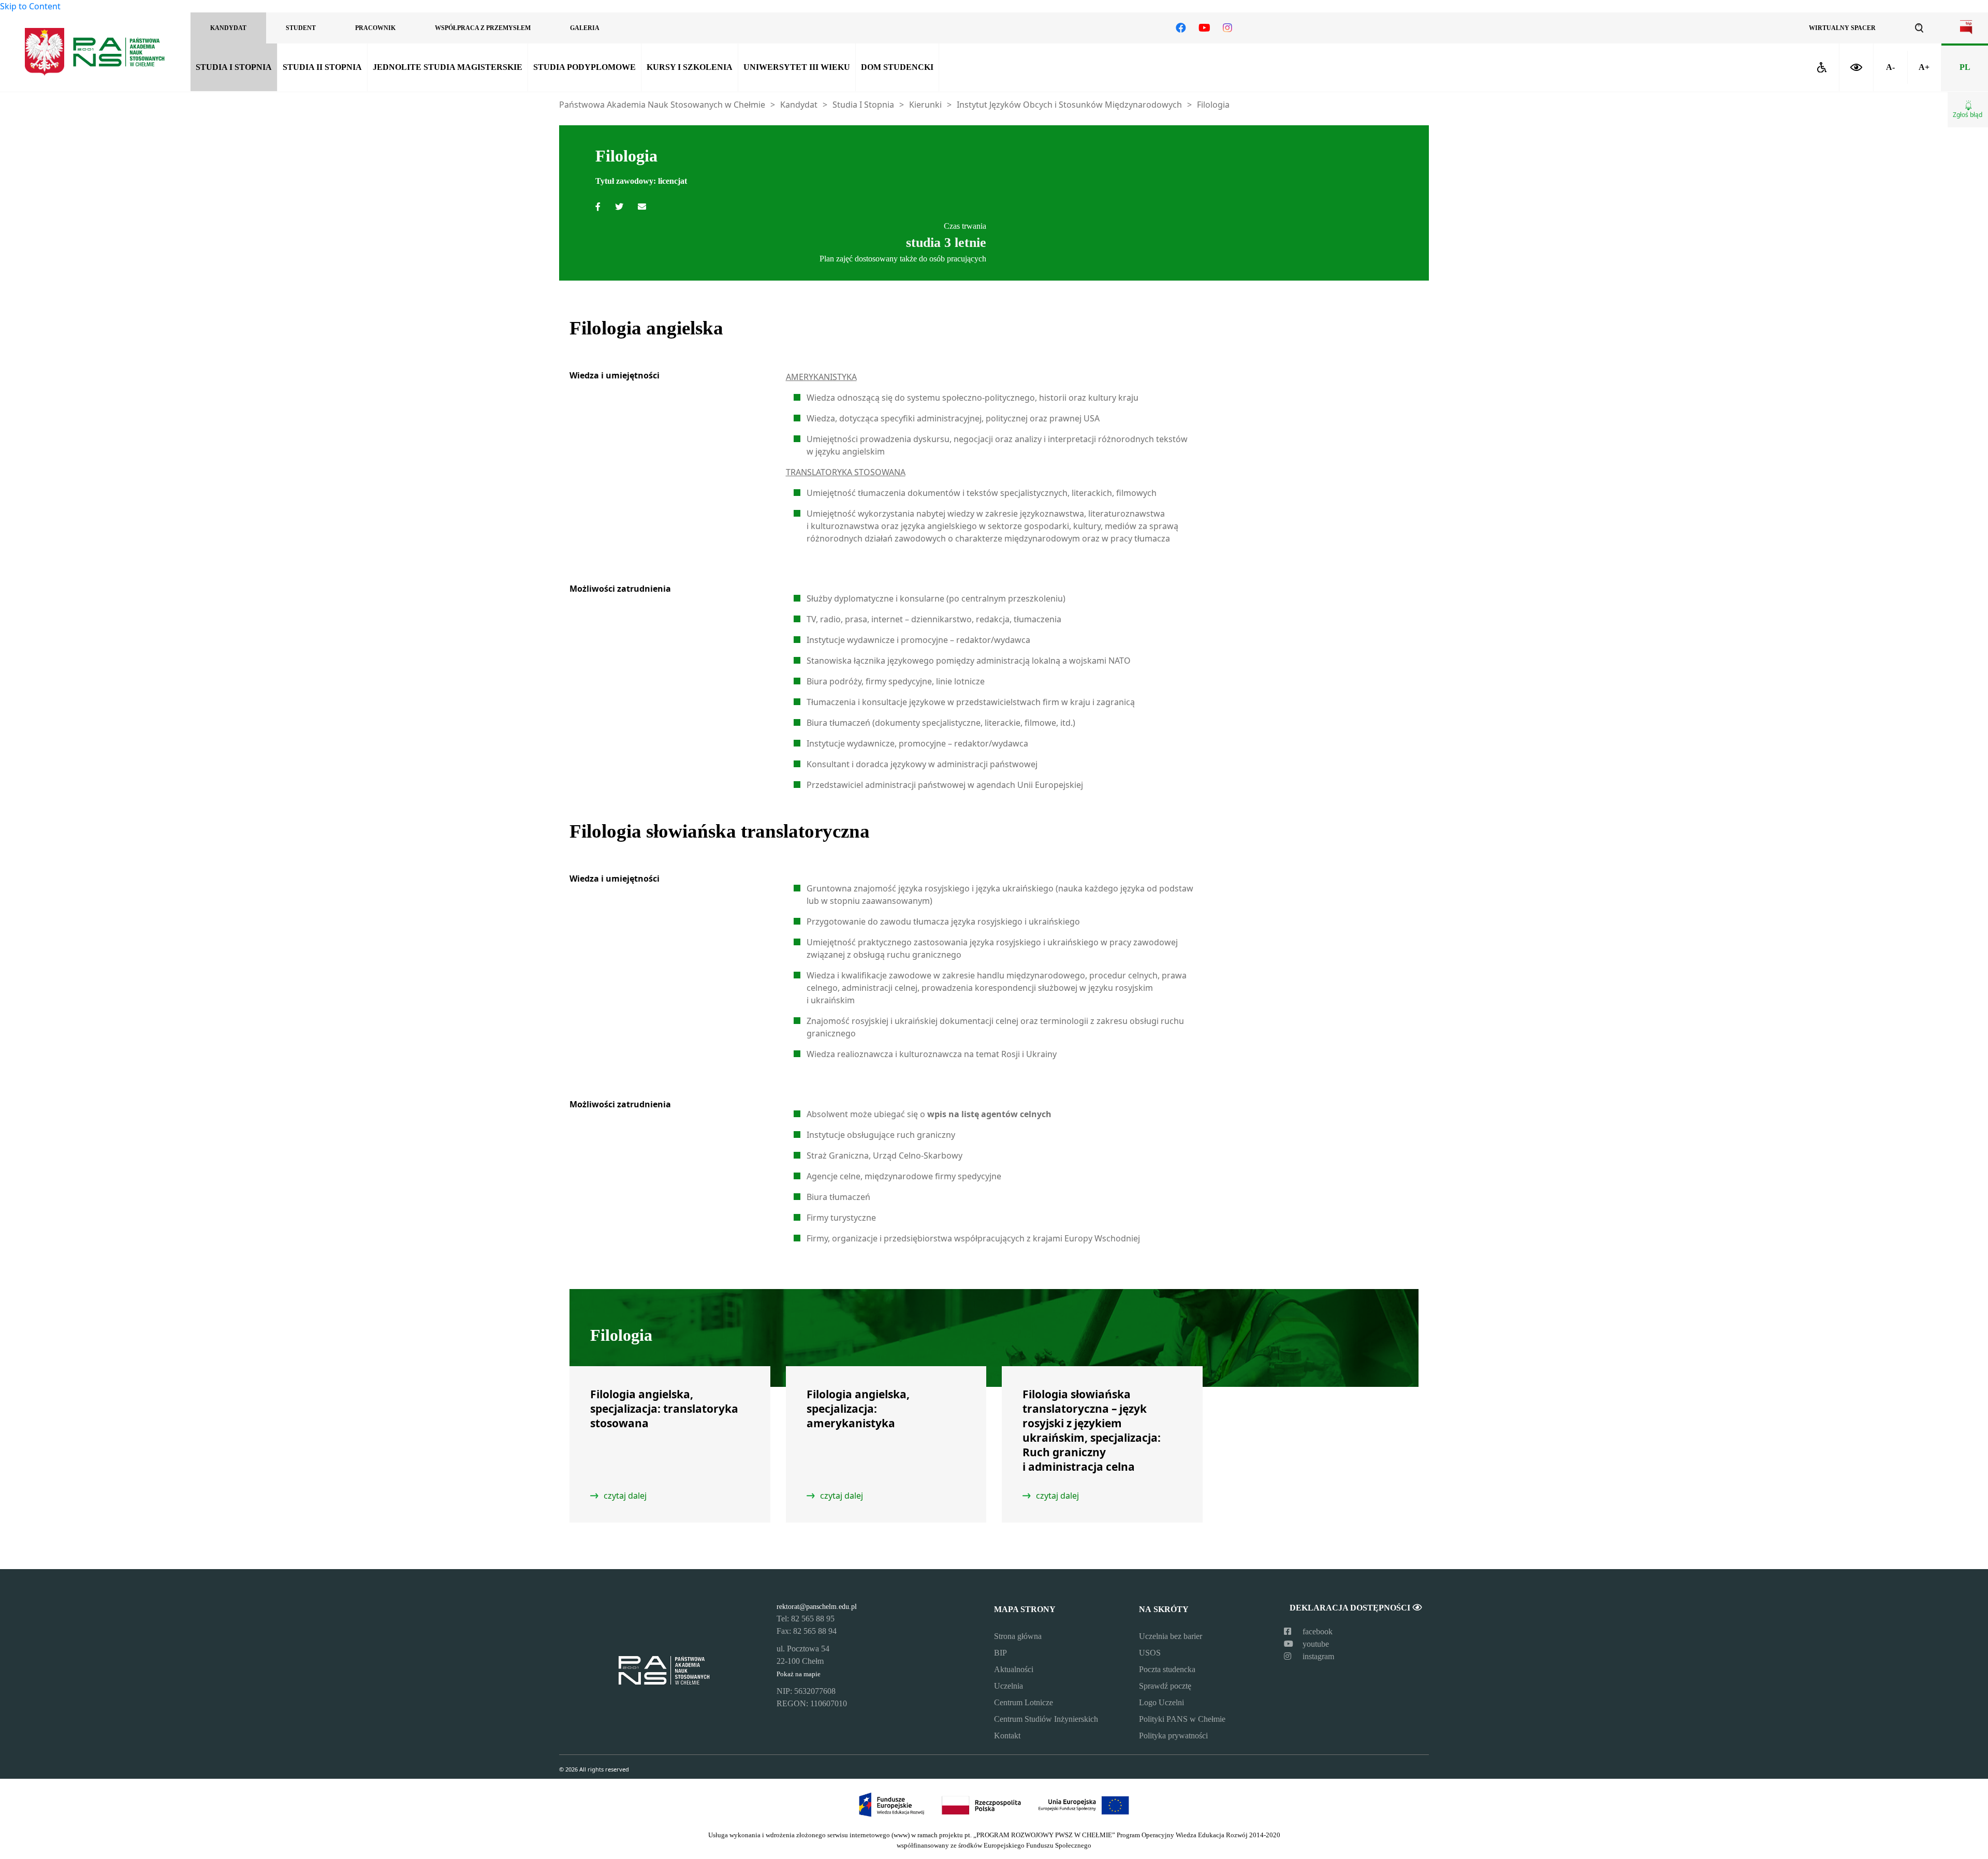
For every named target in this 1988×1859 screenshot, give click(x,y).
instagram (1317, 1656)
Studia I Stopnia (234, 67)
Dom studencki (897, 67)
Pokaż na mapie (799, 1674)
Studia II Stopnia (322, 67)
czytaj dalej (625, 1496)
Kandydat (228, 28)
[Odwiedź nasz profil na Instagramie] (1227, 28)
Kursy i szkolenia (690, 67)
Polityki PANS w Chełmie (1182, 1719)
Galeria (585, 28)
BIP (1000, 1653)
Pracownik (375, 28)
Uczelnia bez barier (1171, 1636)
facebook (1317, 1631)
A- (1890, 67)
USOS (1150, 1653)
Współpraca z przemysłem (483, 28)
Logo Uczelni (1161, 1702)
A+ (1924, 67)
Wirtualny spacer (1842, 28)
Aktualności (1014, 1669)
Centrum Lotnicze (1024, 1702)
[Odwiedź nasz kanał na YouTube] (1204, 28)
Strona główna (1018, 1636)
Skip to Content (30, 6)
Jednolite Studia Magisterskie (448, 67)
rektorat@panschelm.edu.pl (817, 1606)
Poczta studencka (1167, 1669)
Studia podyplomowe (584, 67)
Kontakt (1007, 1736)
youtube (1315, 1644)
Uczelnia (1008, 1686)
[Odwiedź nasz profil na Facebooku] (1181, 28)
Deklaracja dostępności (1351, 1608)
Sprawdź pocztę (1165, 1686)
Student (301, 28)
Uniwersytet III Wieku (797, 67)
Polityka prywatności (1173, 1736)
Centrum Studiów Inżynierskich (1046, 1719)
